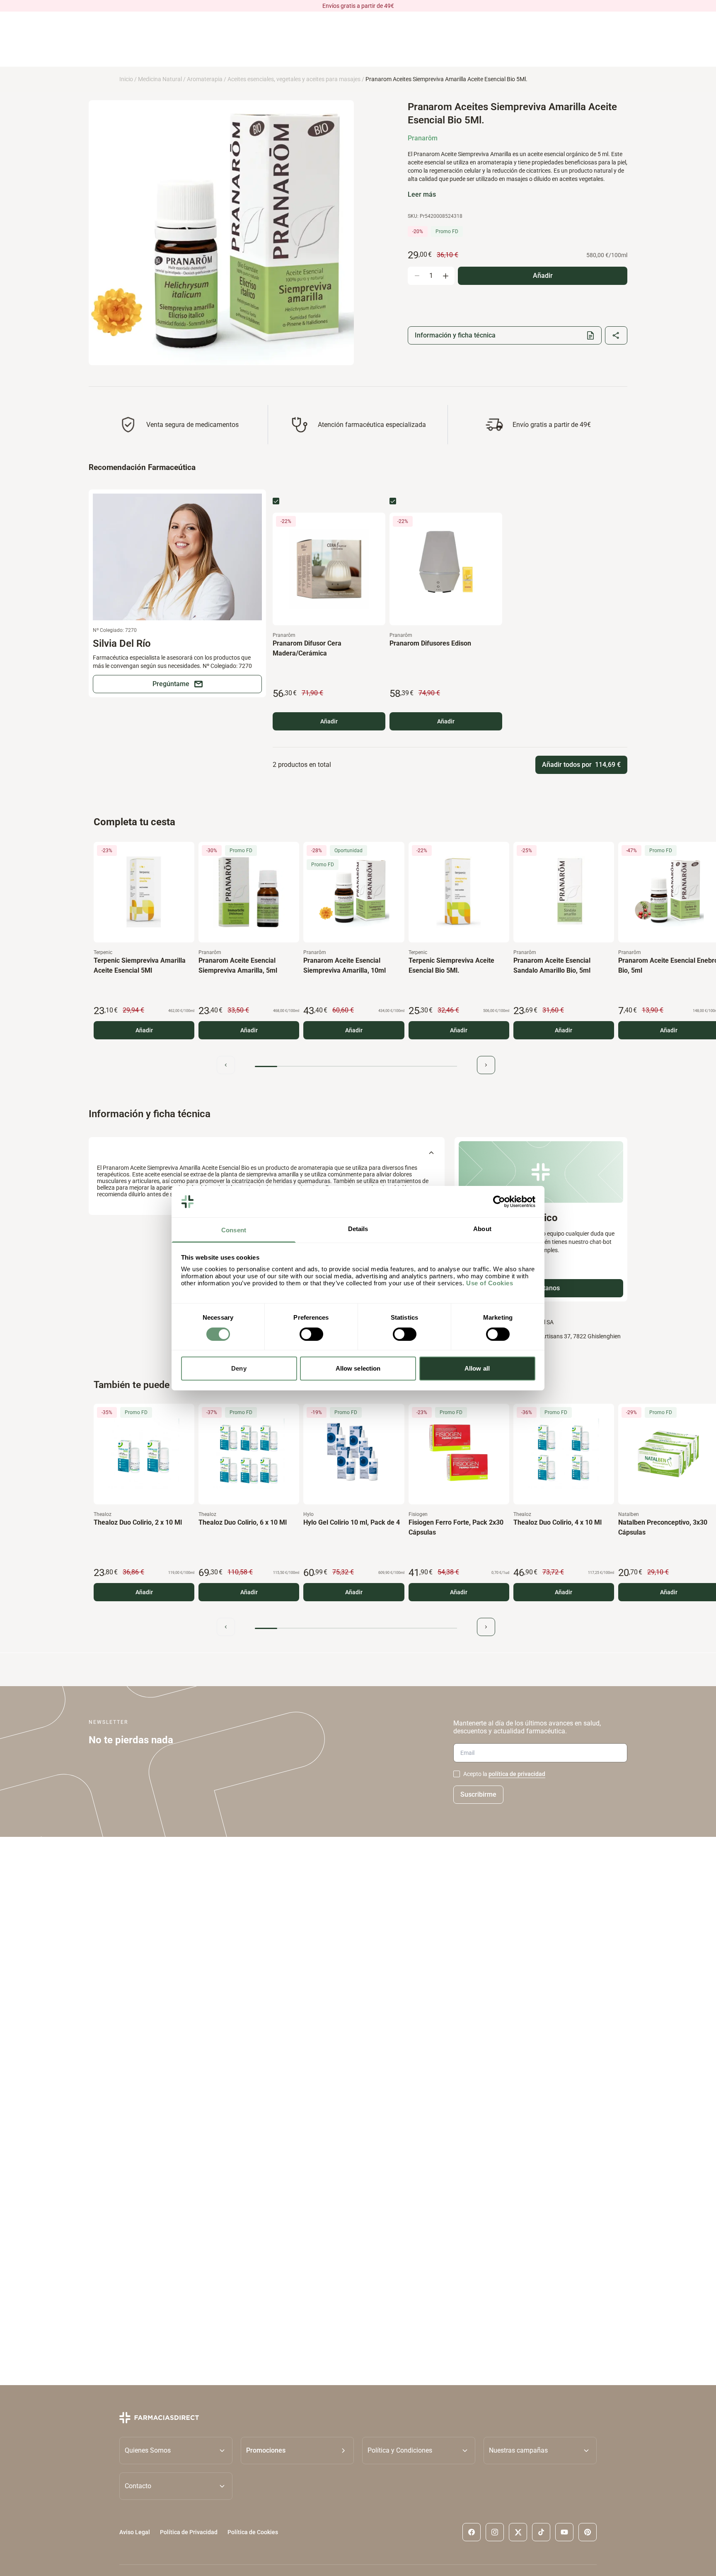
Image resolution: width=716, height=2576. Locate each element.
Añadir (329, 721)
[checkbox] (276, 501)
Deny (239, 1368)
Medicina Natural (160, 79)
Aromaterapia (205, 79)
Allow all (477, 1368)
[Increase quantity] (445, 276)
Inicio (126, 79)
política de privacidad (517, 1774)
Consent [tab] (234, 1230)
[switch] (311, 1334)
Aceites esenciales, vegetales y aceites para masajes (294, 79)
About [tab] (482, 1229)
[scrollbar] (356, 1066)
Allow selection (358, 1368)
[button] (297, 2451)
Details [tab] (358, 1229)
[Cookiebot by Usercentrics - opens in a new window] (499, 1202)
